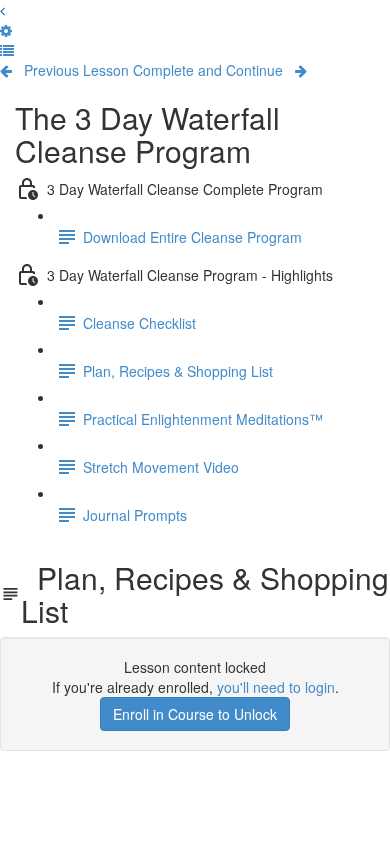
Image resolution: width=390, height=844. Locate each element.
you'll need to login (276, 687)
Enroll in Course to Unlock (195, 714)
